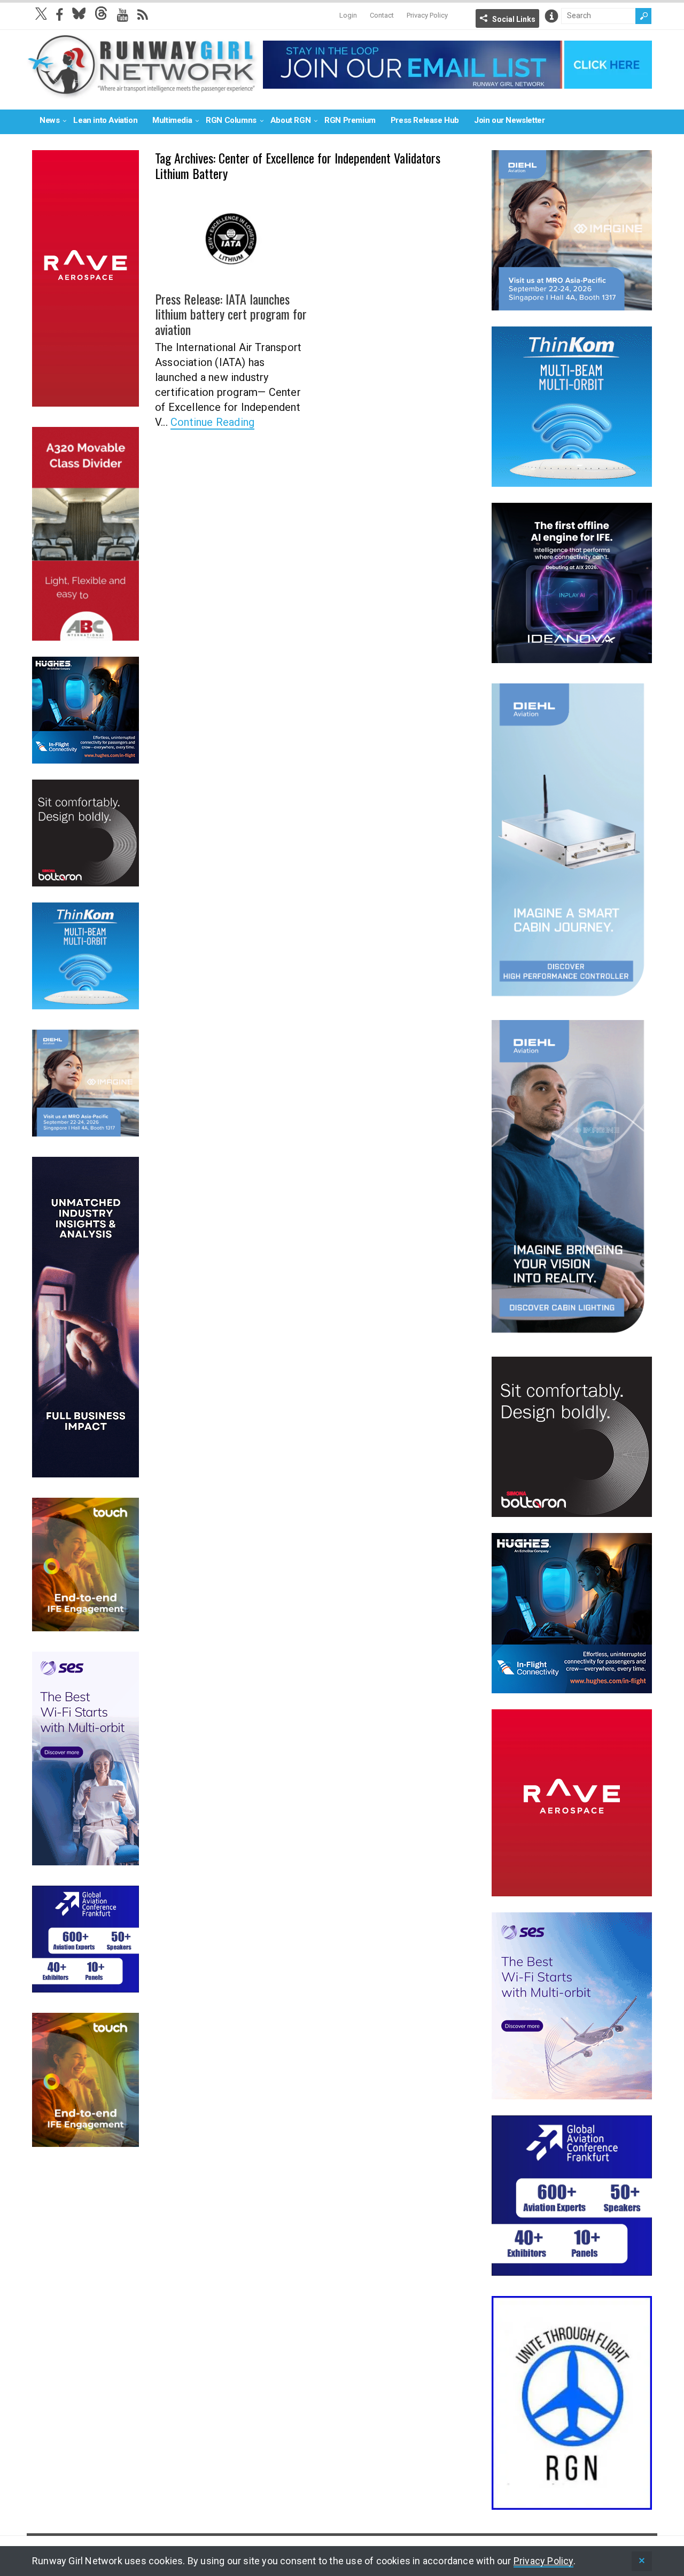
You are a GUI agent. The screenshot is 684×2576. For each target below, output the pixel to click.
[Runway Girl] (142, 93)
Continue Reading (212, 422)
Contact (382, 15)
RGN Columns (231, 120)
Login (348, 15)
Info (551, 16)
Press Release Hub (425, 120)
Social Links (514, 19)
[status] (642, 2561)
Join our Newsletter (509, 120)
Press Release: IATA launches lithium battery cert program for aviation (231, 314)
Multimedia (172, 120)
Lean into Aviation (105, 120)
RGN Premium (350, 120)
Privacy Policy (427, 15)
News (49, 120)
